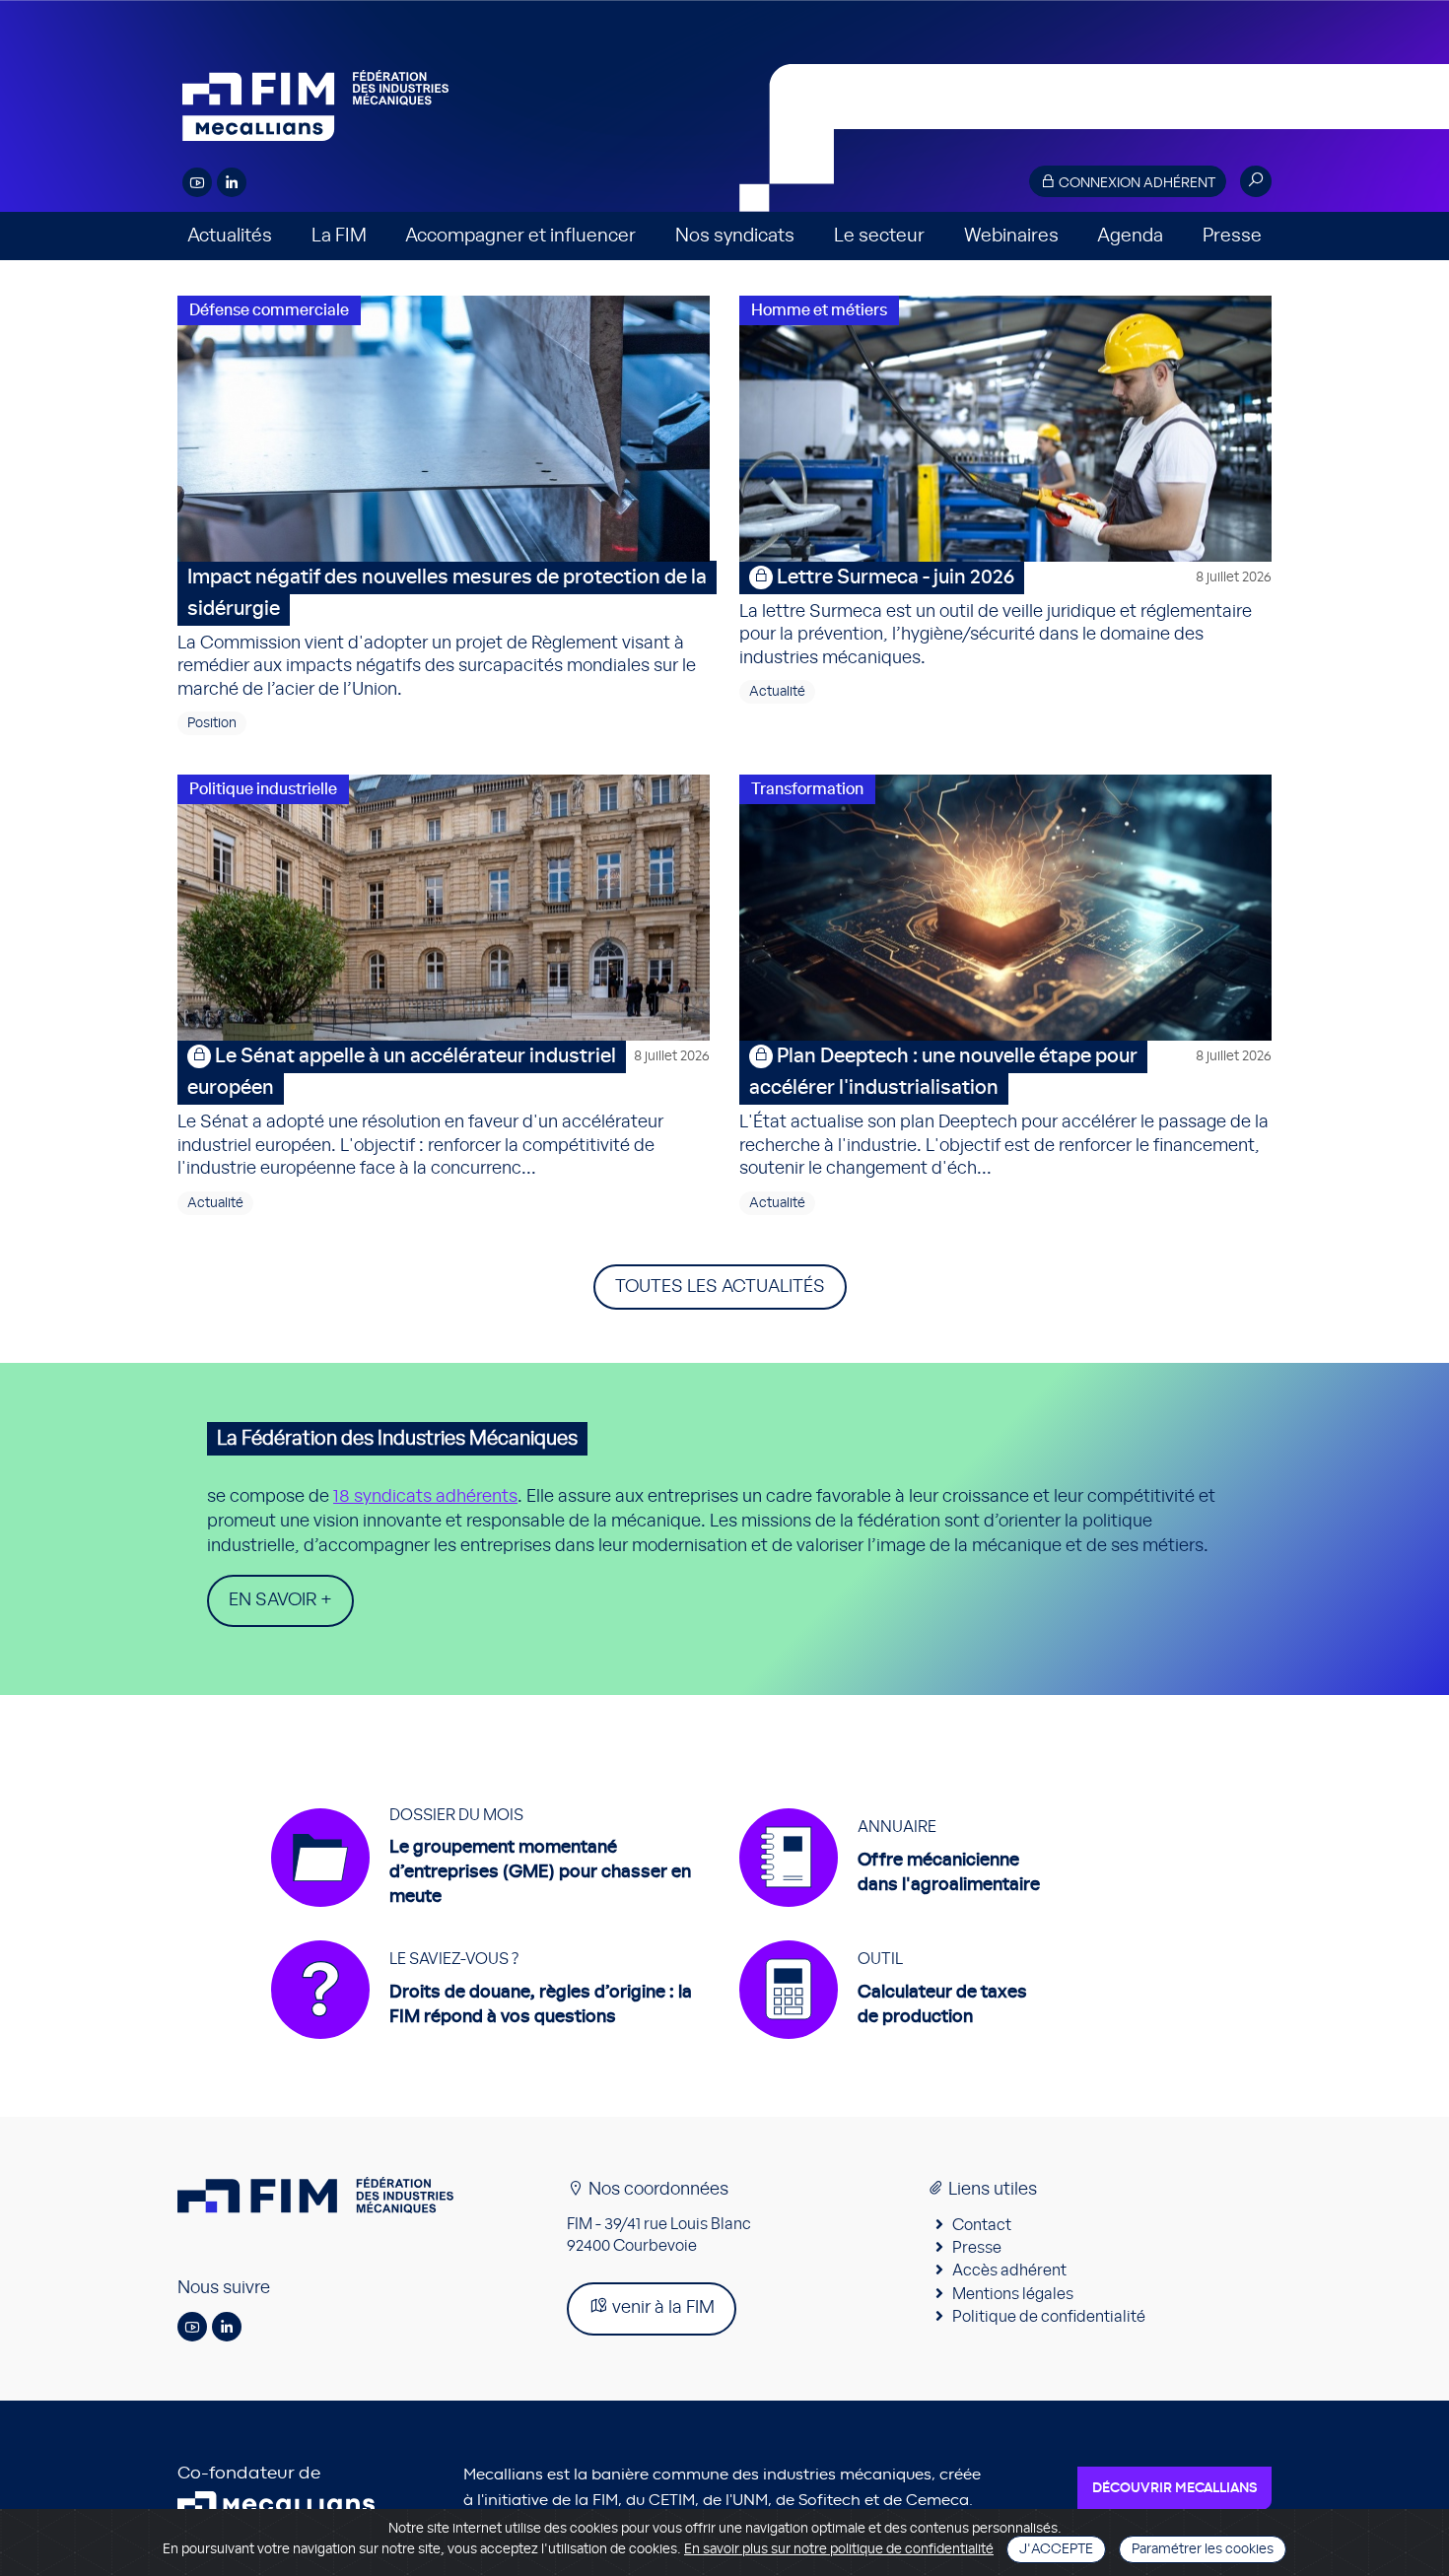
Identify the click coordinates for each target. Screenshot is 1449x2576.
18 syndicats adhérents (425, 1497)
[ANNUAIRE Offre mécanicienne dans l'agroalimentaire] (890, 1917)
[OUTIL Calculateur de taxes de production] (883, 2049)
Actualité (777, 692)
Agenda (1130, 236)
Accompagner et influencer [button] (520, 236)
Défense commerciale (269, 310)
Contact (982, 2225)
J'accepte (1056, 2549)
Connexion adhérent (1136, 183)
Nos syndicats (735, 236)
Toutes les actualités (720, 1287)
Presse (1232, 236)
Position (212, 723)
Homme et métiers (819, 310)
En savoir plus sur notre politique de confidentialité (839, 2549)
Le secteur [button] (879, 236)
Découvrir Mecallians (1174, 2488)
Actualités (230, 236)
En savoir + (280, 1600)
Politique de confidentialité (1049, 2317)
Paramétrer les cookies (1203, 2549)
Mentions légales (1013, 2294)
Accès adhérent (1009, 2271)
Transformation (807, 789)
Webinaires (1011, 236)
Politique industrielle (263, 789)
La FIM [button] (339, 236)
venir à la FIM (661, 2308)
